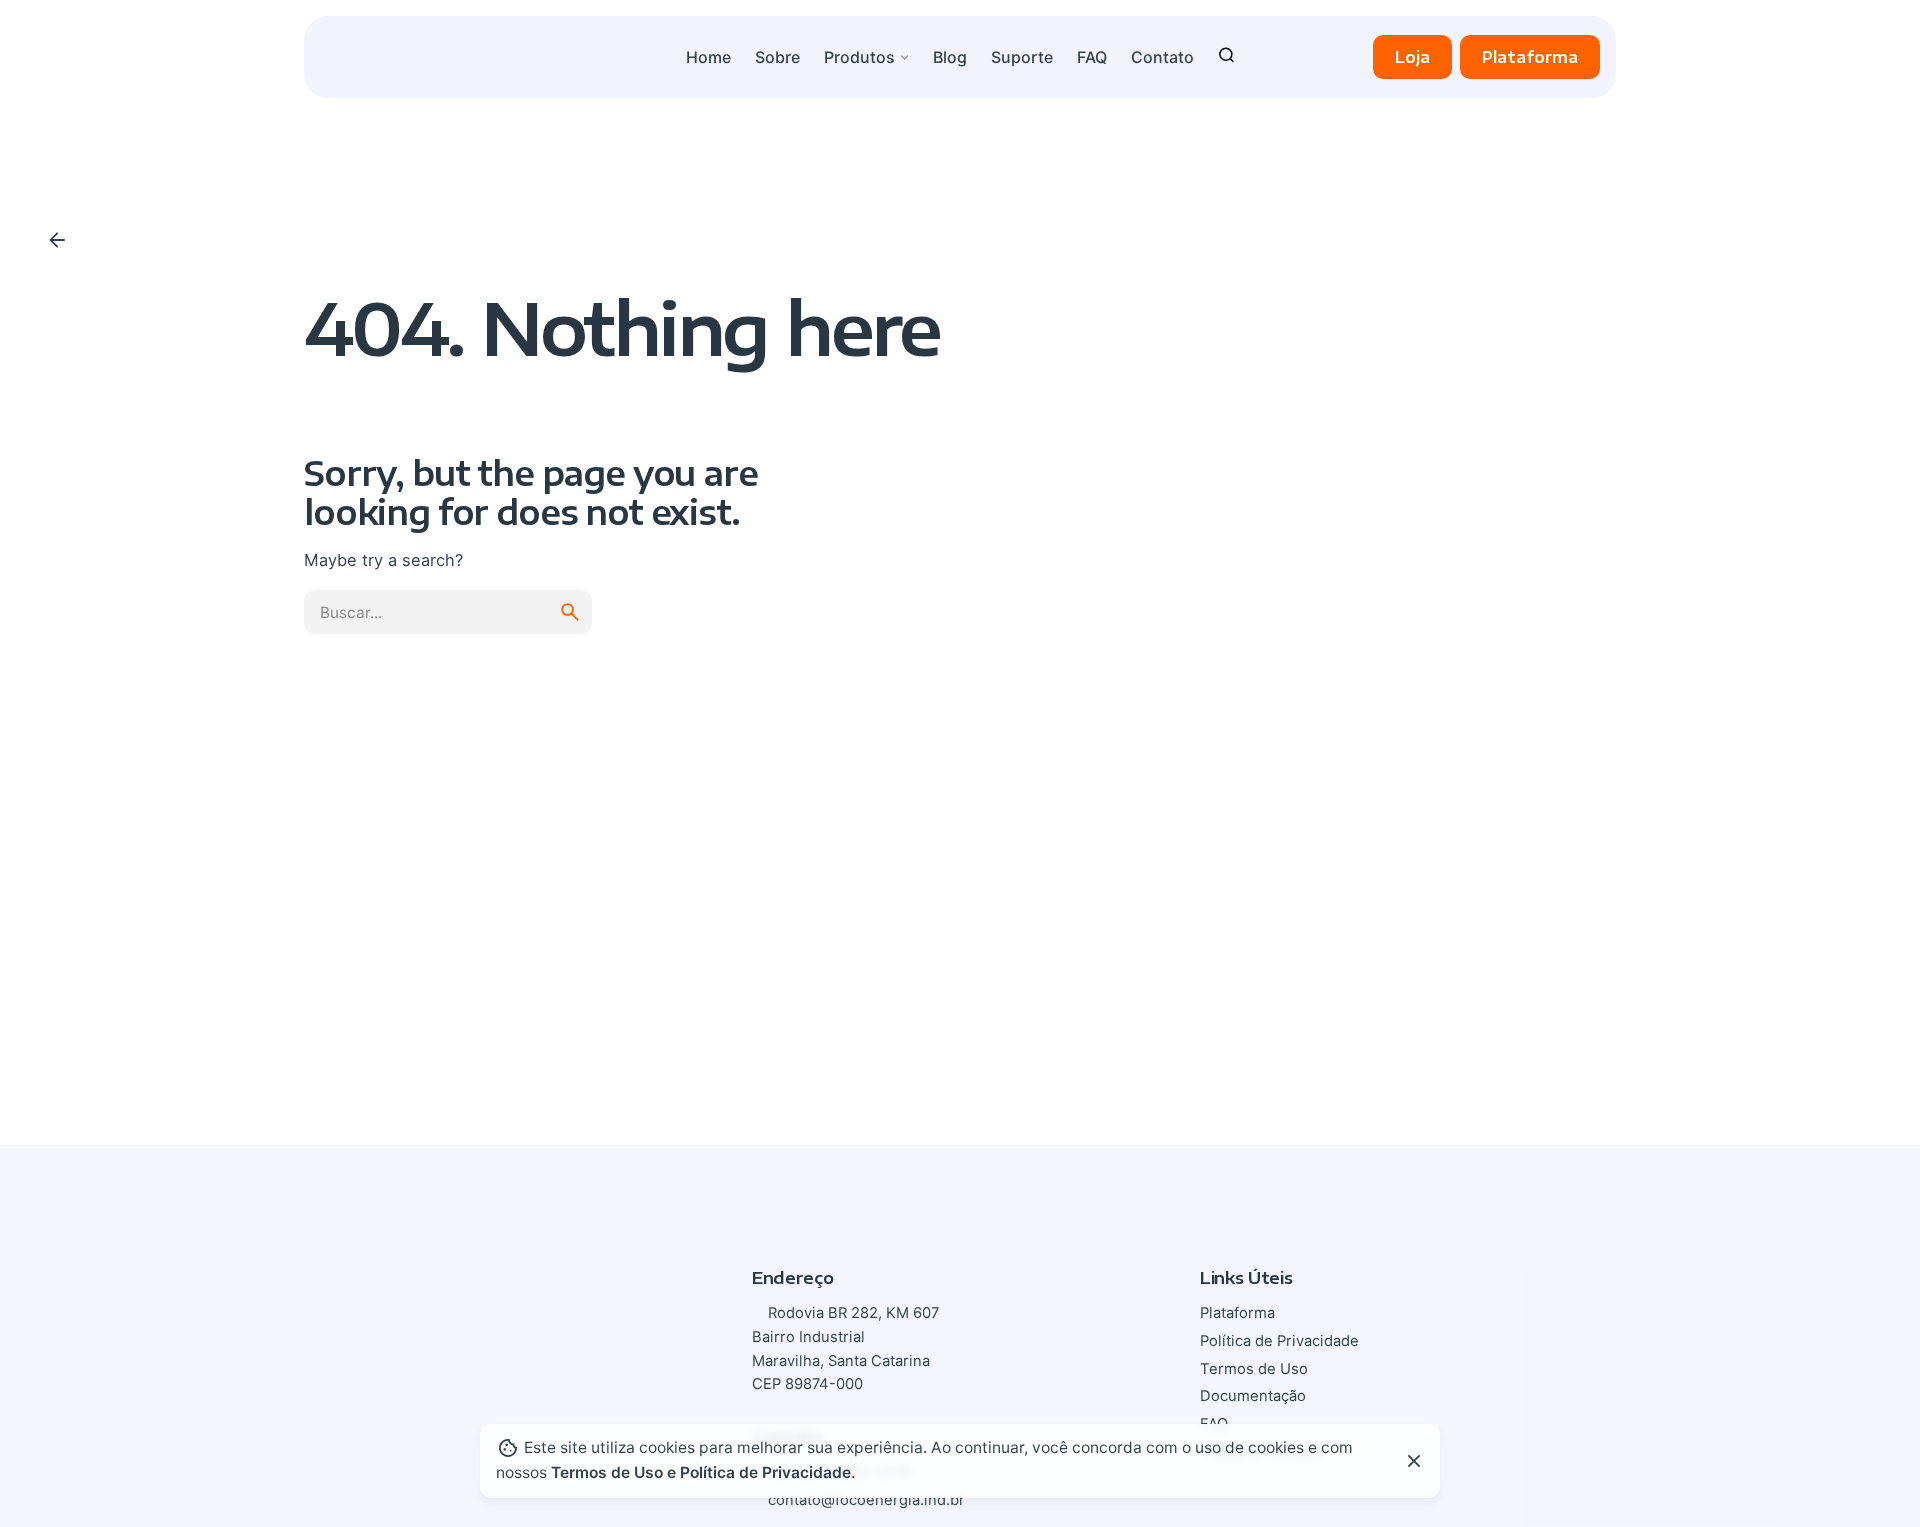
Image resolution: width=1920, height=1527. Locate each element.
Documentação (1253, 1396)
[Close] (1414, 1461)
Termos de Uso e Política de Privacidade (701, 1472)
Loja (1412, 56)
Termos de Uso (1254, 1369)
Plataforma (1530, 56)
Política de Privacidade (1279, 1341)
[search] (570, 612)
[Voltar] (57, 240)
